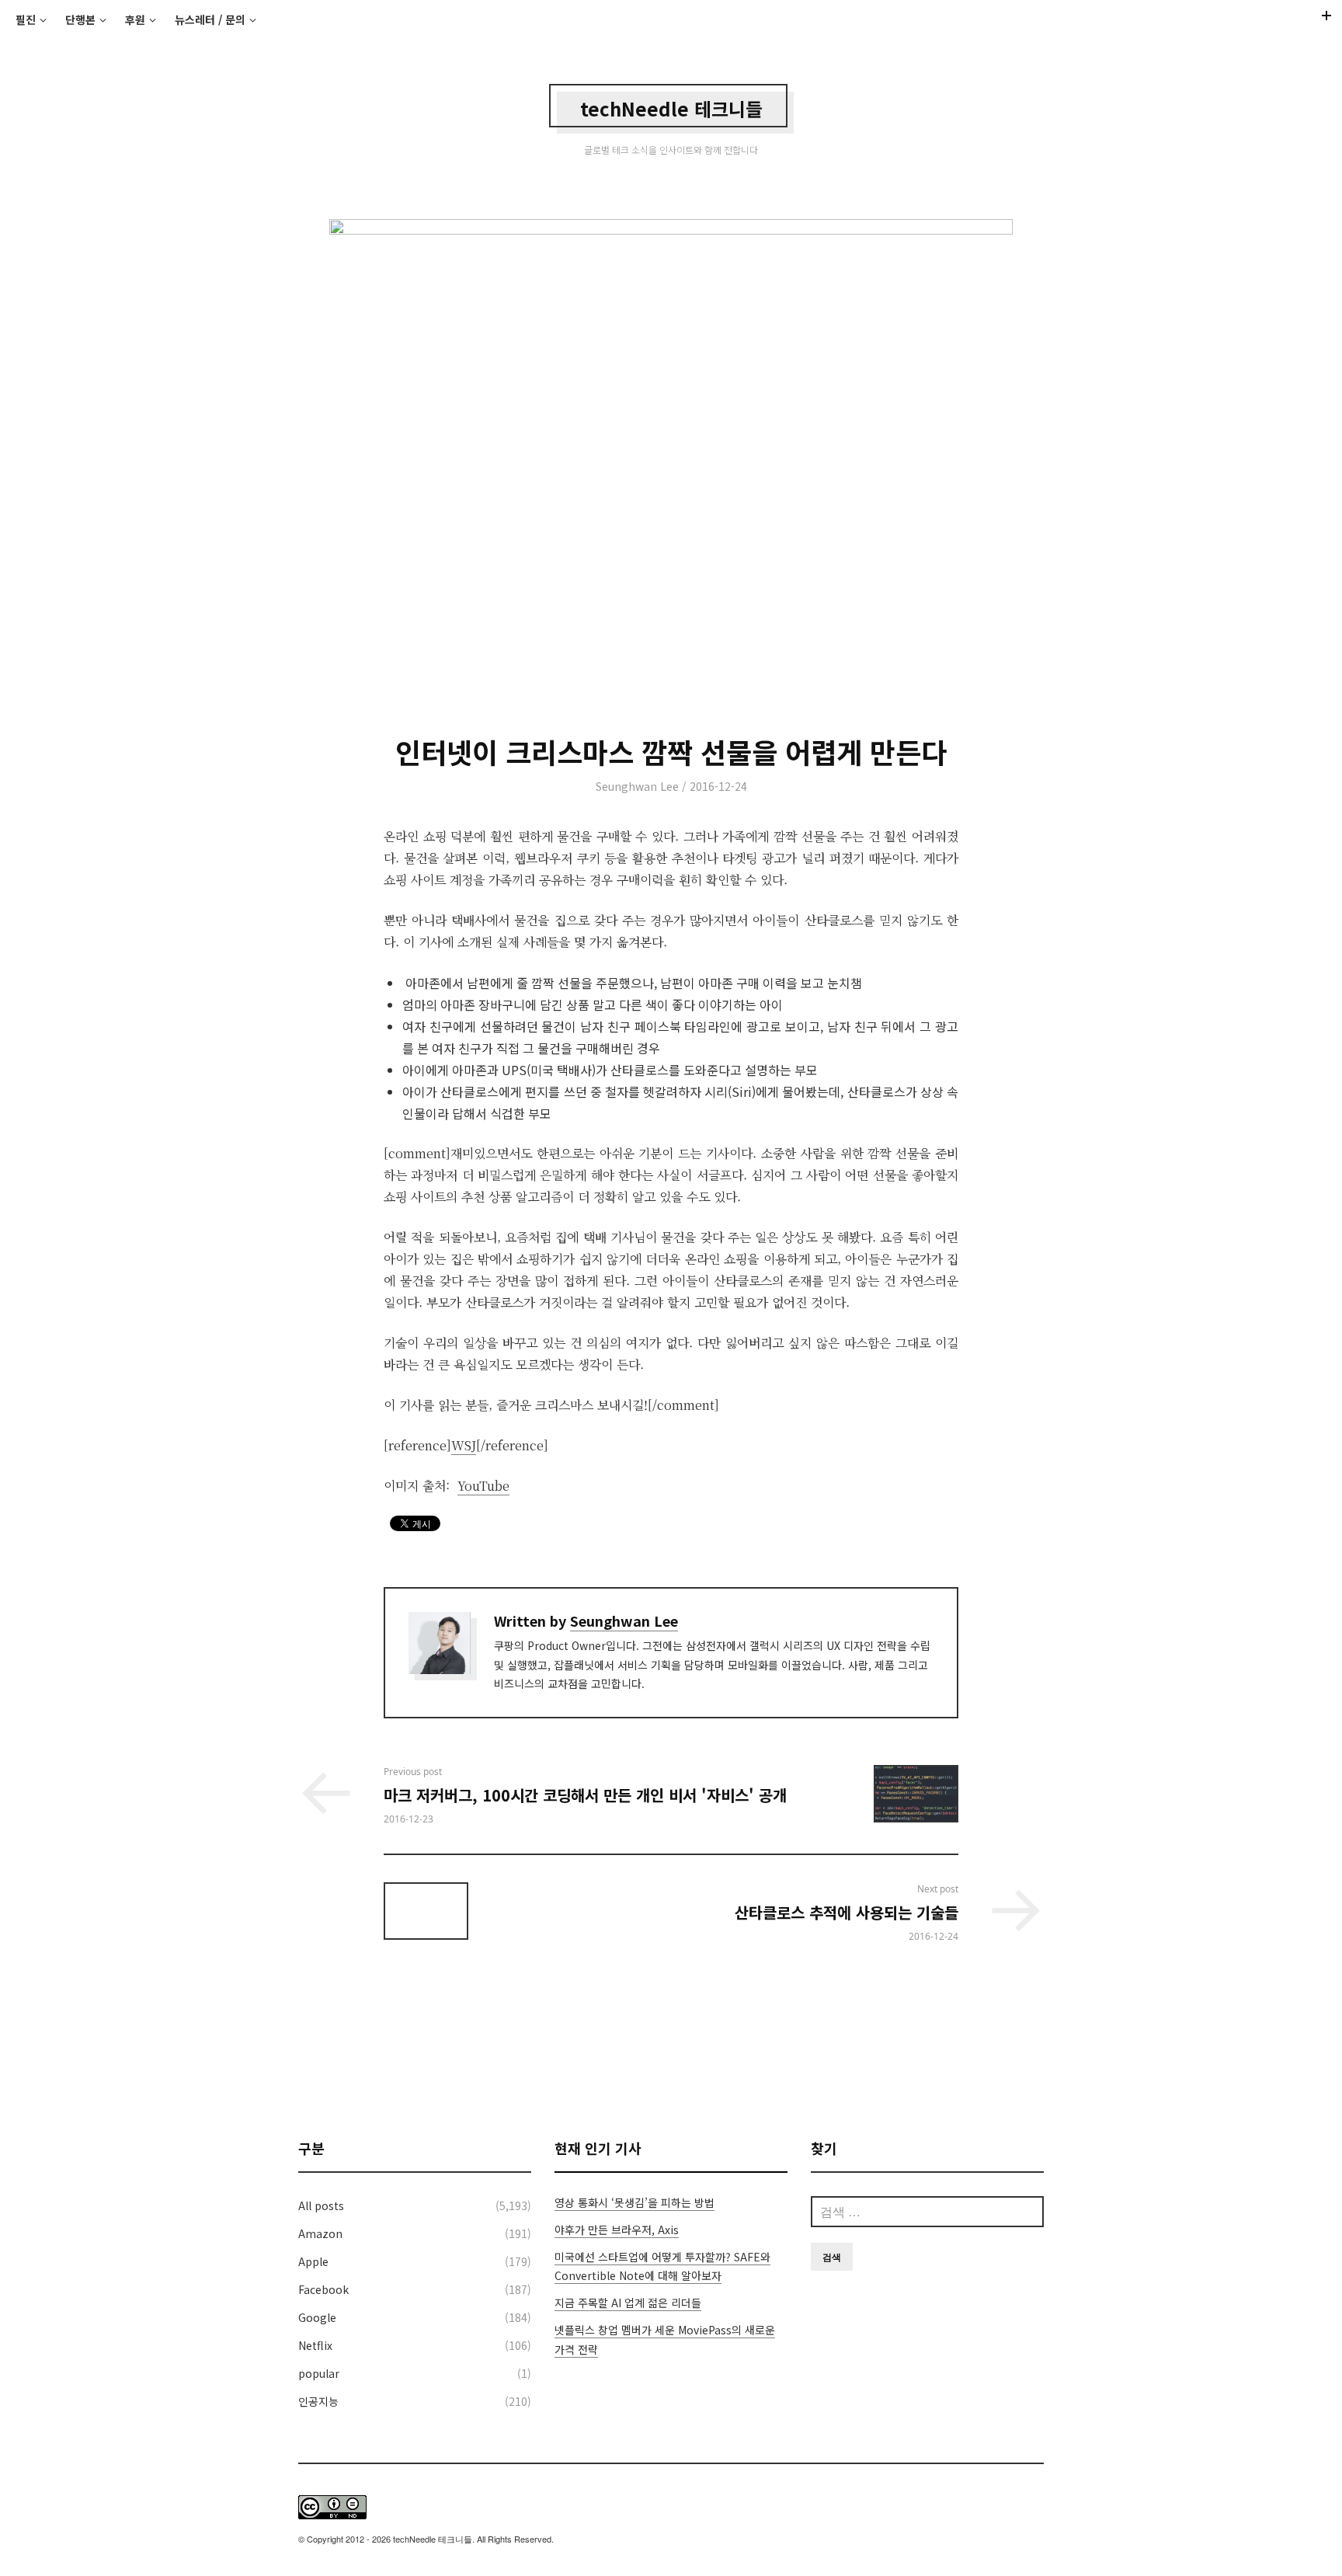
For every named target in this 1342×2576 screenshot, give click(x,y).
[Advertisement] (671, 2041)
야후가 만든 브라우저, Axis (617, 2230)
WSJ (464, 1445)
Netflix (315, 2345)
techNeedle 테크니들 (671, 108)
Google (317, 2317)
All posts (321, 2205)
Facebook (323, 2289)
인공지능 (318, 2401)
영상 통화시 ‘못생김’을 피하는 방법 (634, 2202)
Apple (313, 2261)
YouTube (483, 1486)
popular (319, 2373)
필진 (26, 19)
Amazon (320, 2233)
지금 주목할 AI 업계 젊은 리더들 (628, 2303)
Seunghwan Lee (637, 786)
